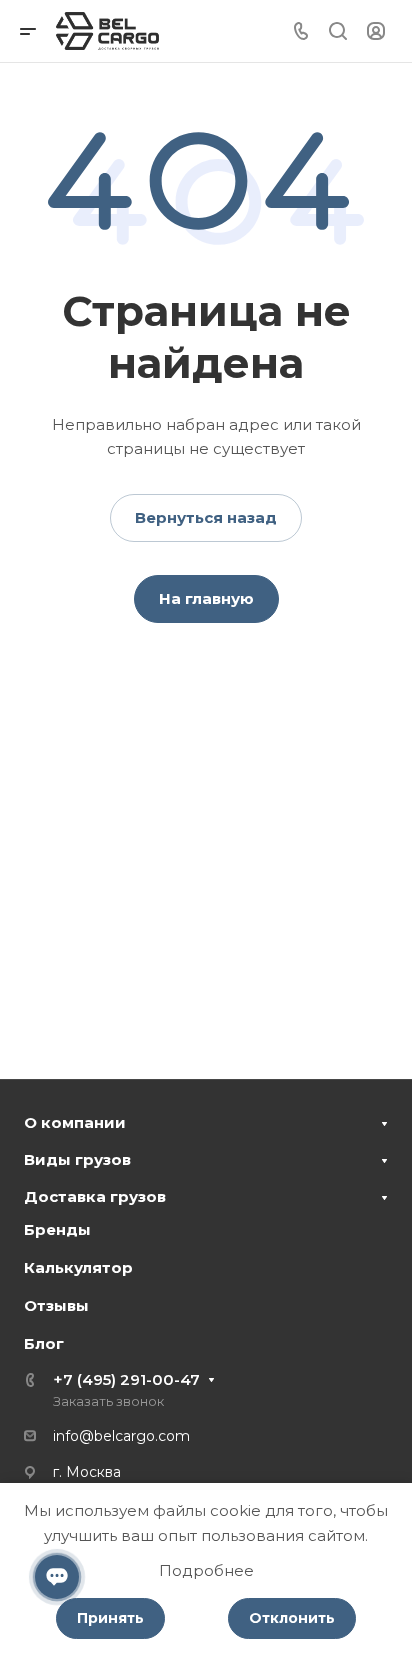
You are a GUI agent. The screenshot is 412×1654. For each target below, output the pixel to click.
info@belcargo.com (121, 1436)
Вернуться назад (206, 517)
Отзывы (56, 1305)
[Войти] (376, 31)
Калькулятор (78, 1267)
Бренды (57, 1229)
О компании (75, 1122)
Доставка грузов (95, 1196)
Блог (44, 1343)
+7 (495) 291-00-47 (126, 1379)
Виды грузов (77, 1159)
